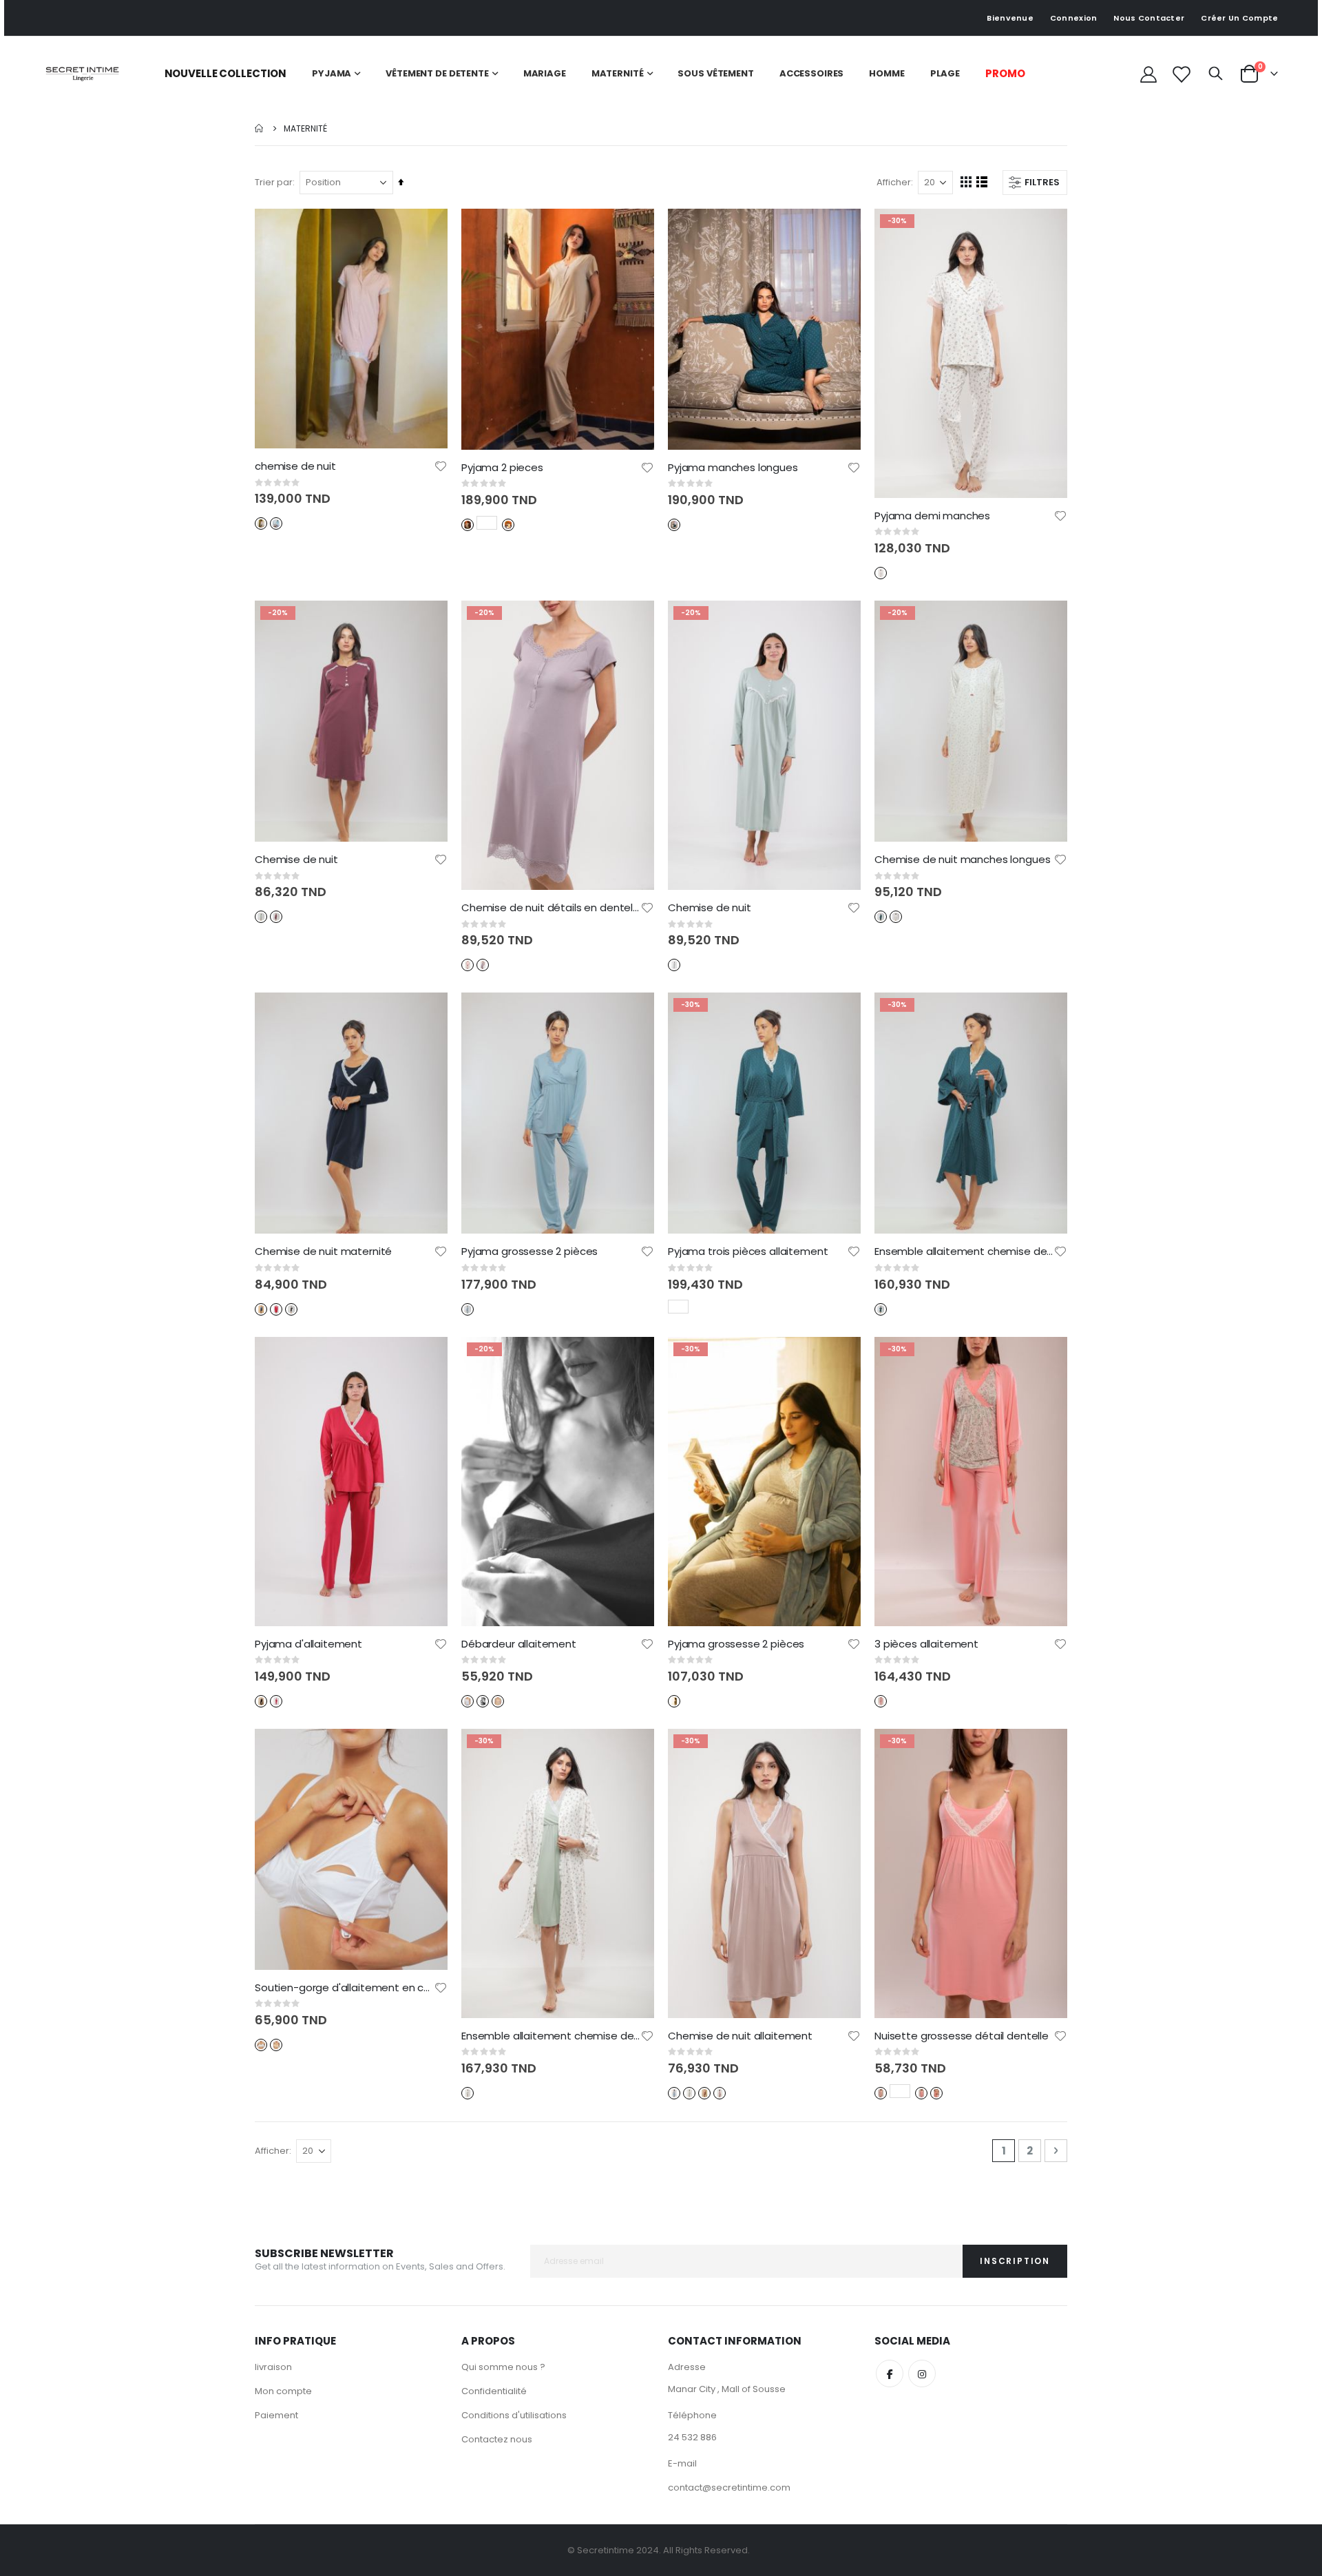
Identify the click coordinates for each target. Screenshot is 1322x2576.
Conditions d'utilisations (514, 2415)
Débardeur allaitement (519, 1644)
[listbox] (270, 522)
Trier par (274, 182)
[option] (261, 523)
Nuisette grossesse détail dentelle (962, 2036)
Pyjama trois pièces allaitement (748, 1251)
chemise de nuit (295, 466)
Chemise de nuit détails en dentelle (551, 908)
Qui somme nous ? (503, 2367)
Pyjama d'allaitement (308, 1644)
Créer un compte (1239, 18)
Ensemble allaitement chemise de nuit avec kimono (964, 1251)
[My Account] (1149, 74)
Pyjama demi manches (932, 516)
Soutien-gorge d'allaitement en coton (344, 1988)
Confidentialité (494, 2391)
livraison (273, 2367)
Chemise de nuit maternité (323, 1251)
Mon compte (283, 2391)
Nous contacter (1149, 18)
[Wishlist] (1181, 74)
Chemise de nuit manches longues (962, 860)
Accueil (260, 128)
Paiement (276, 2415)
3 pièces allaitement (926, 1644)
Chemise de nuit (296, 860)
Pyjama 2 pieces (502, 468)
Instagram (922, 2374)
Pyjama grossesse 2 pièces (529, 1251)
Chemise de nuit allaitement (740, 2036)
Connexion (1073, 18)
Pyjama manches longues (733, 468)
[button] (441, 466)
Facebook (890, 2374)
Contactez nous (497, 2439)
